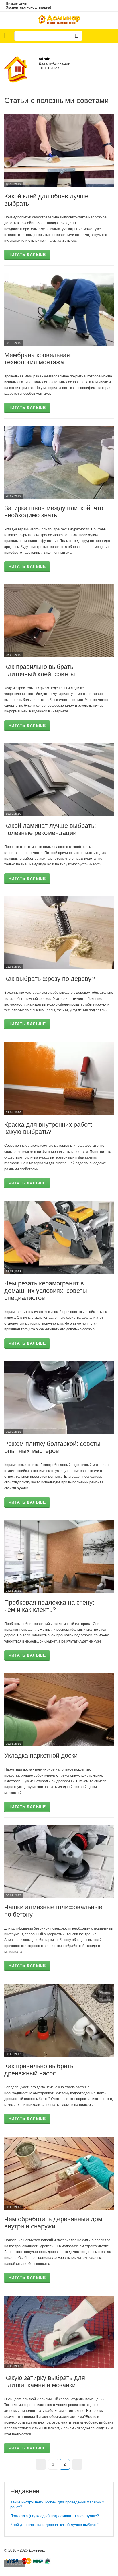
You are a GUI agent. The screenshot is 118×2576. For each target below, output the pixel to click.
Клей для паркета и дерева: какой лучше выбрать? (55, 2525)
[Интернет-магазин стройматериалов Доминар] (59, 20)
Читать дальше (27, 255)
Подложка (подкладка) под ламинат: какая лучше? (55, 2516)
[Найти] (77, 36)
